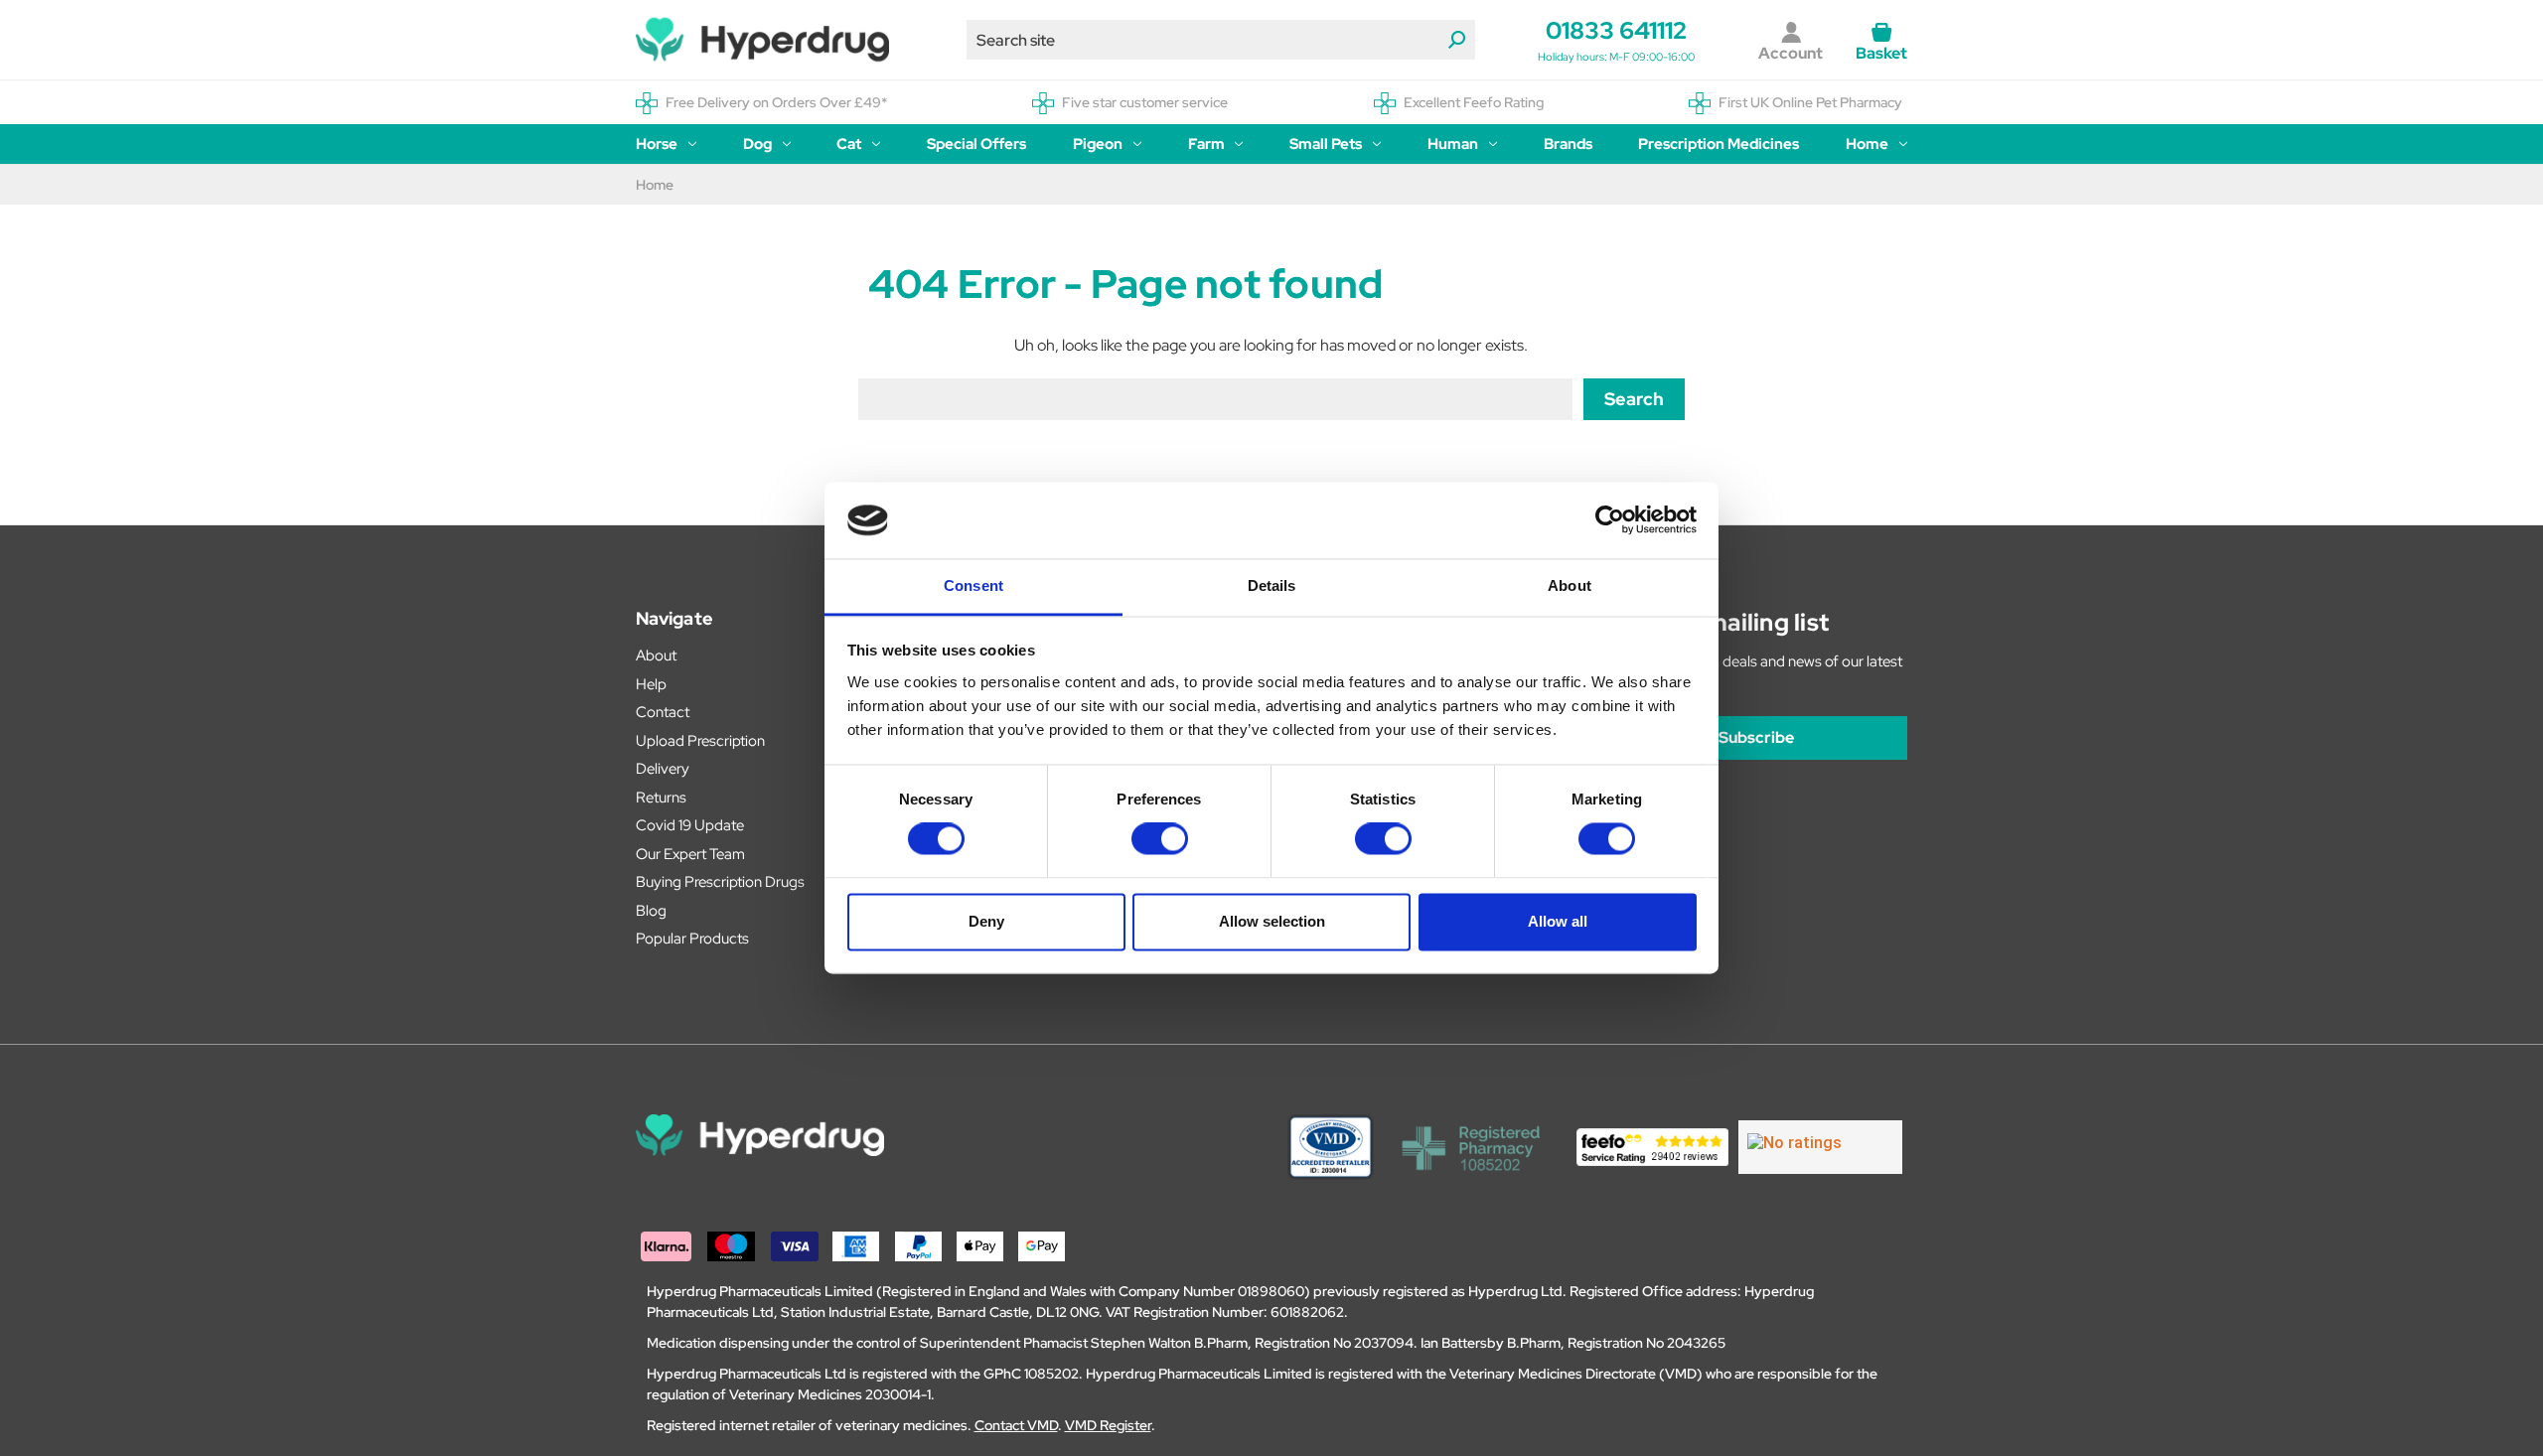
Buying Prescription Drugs (720, 882)
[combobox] (1221, 40)
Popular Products (692, 939)
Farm (1206, 144)
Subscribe (1756, 737)
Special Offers (976, 144)
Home (1867, 144)
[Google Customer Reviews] (1820, 1147)
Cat (849, 144)
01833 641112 (1616, 30)
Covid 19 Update (690, 825)
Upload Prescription (700, 741)
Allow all (1558, 921)
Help (651, 684)
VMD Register (1108, 1425)
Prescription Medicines (1719, 144)
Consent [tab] (973, 585)
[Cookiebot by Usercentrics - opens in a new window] (1610, 520)
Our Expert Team (690, 854)
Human (1453, 144)
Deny (986, 921)
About (656, 655)
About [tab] (1570, 585)
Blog (651, 911)
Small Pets (1326, 144)
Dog (757, 144)
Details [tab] (1272, 585)
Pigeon (1098, 144)
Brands (1568, 144)
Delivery (663, 769)
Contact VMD (1016, 1425)
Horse (657, 144)
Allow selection (1272, 921)
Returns (661, 798)
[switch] (1160, 839)
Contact (663, 712)
